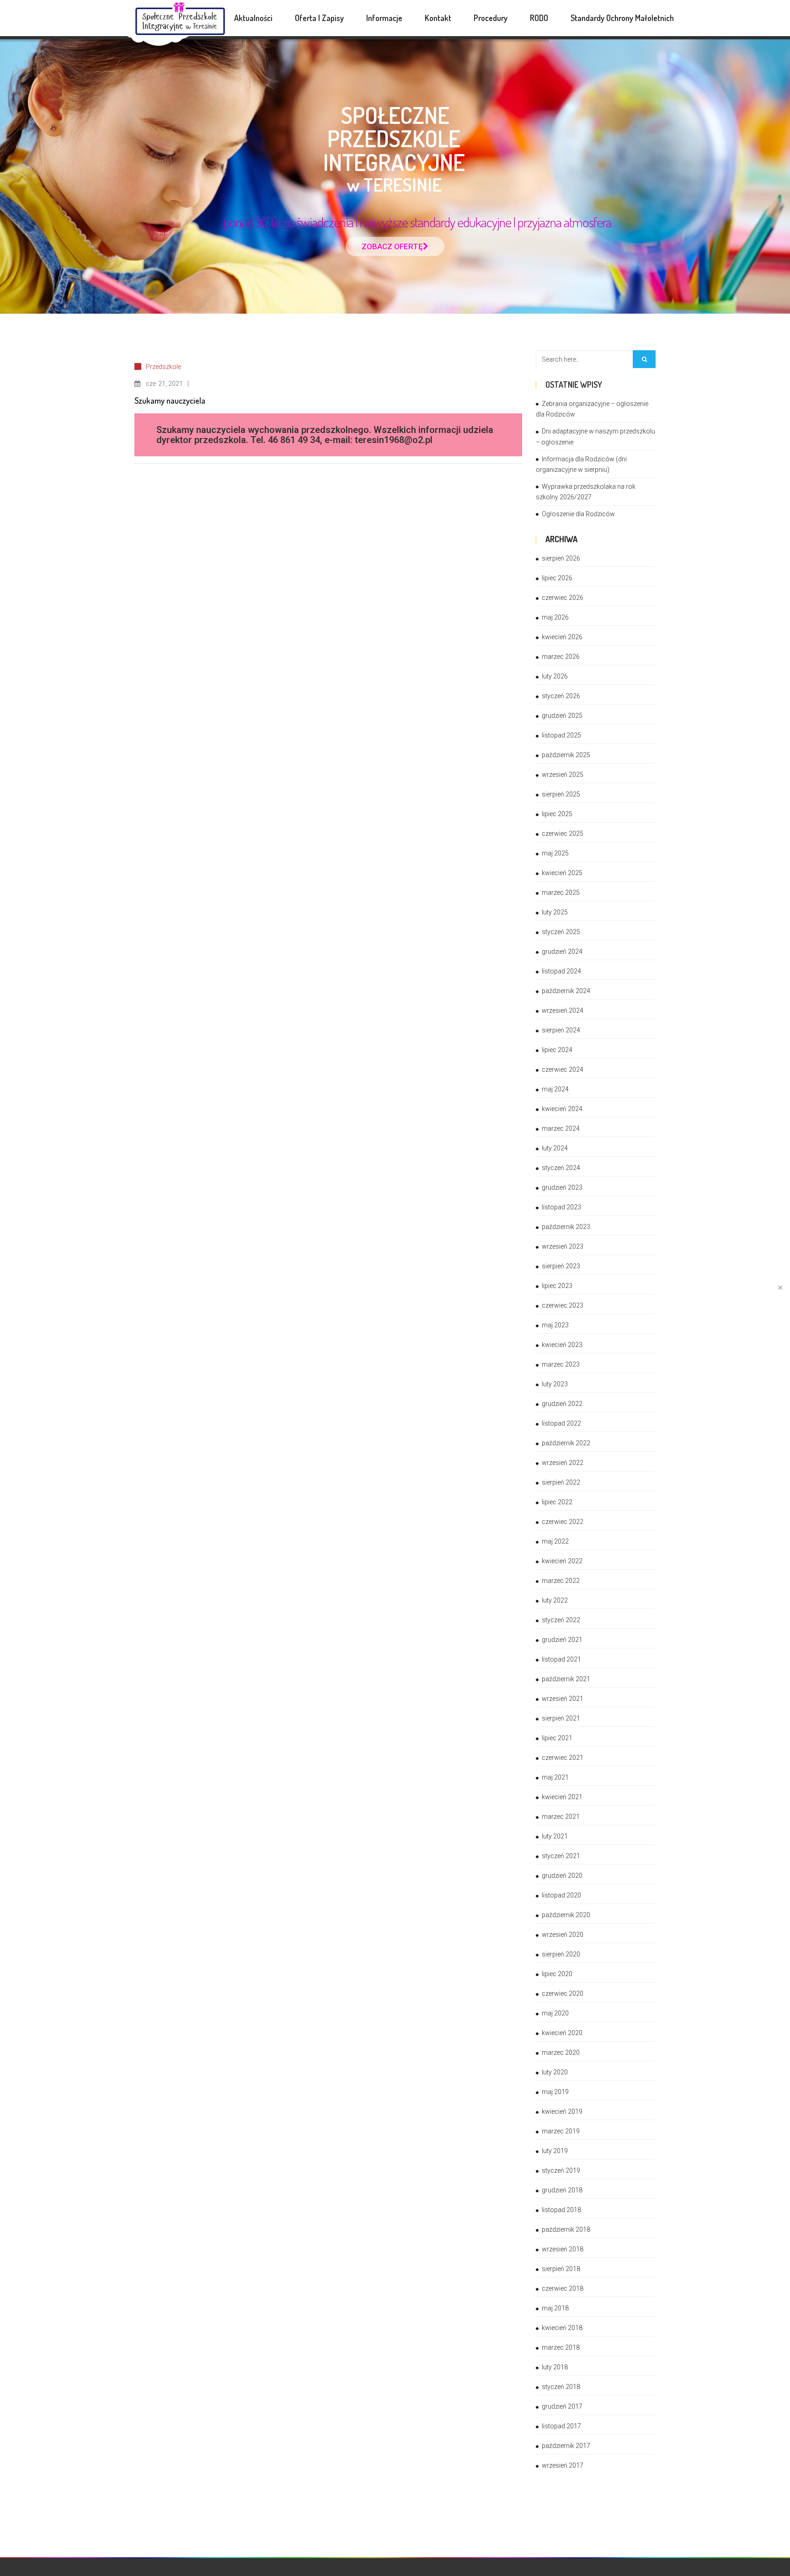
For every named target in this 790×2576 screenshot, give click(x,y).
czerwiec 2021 (563, 1758)
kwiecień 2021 (562, 1797)
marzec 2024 (561, 1128)
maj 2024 (555, 1089)
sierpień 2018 (561, 2269)
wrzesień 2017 (563, 2465)
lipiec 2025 (557, 814)
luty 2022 (555, 1600)
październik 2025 (566, 755)
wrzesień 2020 (563, 1935)
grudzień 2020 (562, 1876)
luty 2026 (555, 676)
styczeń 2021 (561, 1856)
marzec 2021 (561, 1817)
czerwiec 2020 (563, 1993)
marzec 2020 (561, 2052)
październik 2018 (566, 2229)
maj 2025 (555, 853)
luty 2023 (555, 1384)
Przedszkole (163, 367)
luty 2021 (555, 1836)
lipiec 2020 (557, 1974)
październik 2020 (566, 1915)
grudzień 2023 (562, 1187)
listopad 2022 (561, 1423)
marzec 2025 (561, 893)
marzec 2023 (561, 1364)
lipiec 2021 (557, 1738)
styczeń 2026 (561, 696)
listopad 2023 (561, 1207)
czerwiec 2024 (563, 1069)
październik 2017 (566, 2446)
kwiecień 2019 (562, 2111)
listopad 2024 (561, 971)
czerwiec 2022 (563, 1522)
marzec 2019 (561, 2131)
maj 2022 (555, 1541)
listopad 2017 (561, 2426)
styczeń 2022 (561, 1620)
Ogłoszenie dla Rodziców (578, 514)
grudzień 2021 (562, 1640)
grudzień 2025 (562, 716)
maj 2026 (555, 617)
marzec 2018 (561, 2347)
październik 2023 (566, 1227)
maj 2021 (555, 1777)
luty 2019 (555, 2151)
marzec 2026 (561, 657)
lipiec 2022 (557, 1502)
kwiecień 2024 (562, 1109)
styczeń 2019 (561, 2170)
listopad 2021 (561, 1659)
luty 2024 (555, 1148)
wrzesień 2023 (563, 1246)
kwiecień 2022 (562, 1561)
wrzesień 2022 (563, 1463)
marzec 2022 (561, 1581)
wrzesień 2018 (563, 2249)
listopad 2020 (561, 1895)
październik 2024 (566, 991)
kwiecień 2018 (562, 2328)
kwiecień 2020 (562, 2033)
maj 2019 (555, 2092)
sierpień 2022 (561, 1482)
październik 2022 (566, 1443)
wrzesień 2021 (563, 1699)
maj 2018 (555, 2308)
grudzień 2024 (562, 951)
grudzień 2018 (562, 2190)
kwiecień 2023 (562, 1345)
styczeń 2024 (561, 1168)
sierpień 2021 (561, 1718)
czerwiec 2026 (563, 598)
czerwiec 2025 (563, 834)
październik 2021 (566, 1679)
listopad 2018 (561, 2210)
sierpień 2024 (561, 1030)
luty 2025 (555, 912)
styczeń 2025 (561, 932)
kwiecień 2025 (562, 873)
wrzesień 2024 (563, 1010)
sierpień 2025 (561, 794)
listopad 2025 (561, 735)
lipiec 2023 (557, 1286)
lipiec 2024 (557, 1050)
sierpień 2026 (561, 558)
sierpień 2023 (561, 1266)
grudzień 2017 (562, 2406)
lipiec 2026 (557, 578)
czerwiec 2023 (563, 1305)
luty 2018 (555, 2367)
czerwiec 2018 (563, 2288)
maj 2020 (555, 2013)
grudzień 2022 (562, 1404)
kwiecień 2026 (562, 637)
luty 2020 (555, 2072)
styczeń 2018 (561, 2387)
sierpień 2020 (561, 1954)
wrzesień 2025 (563, 775)
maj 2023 (555, 1325)
